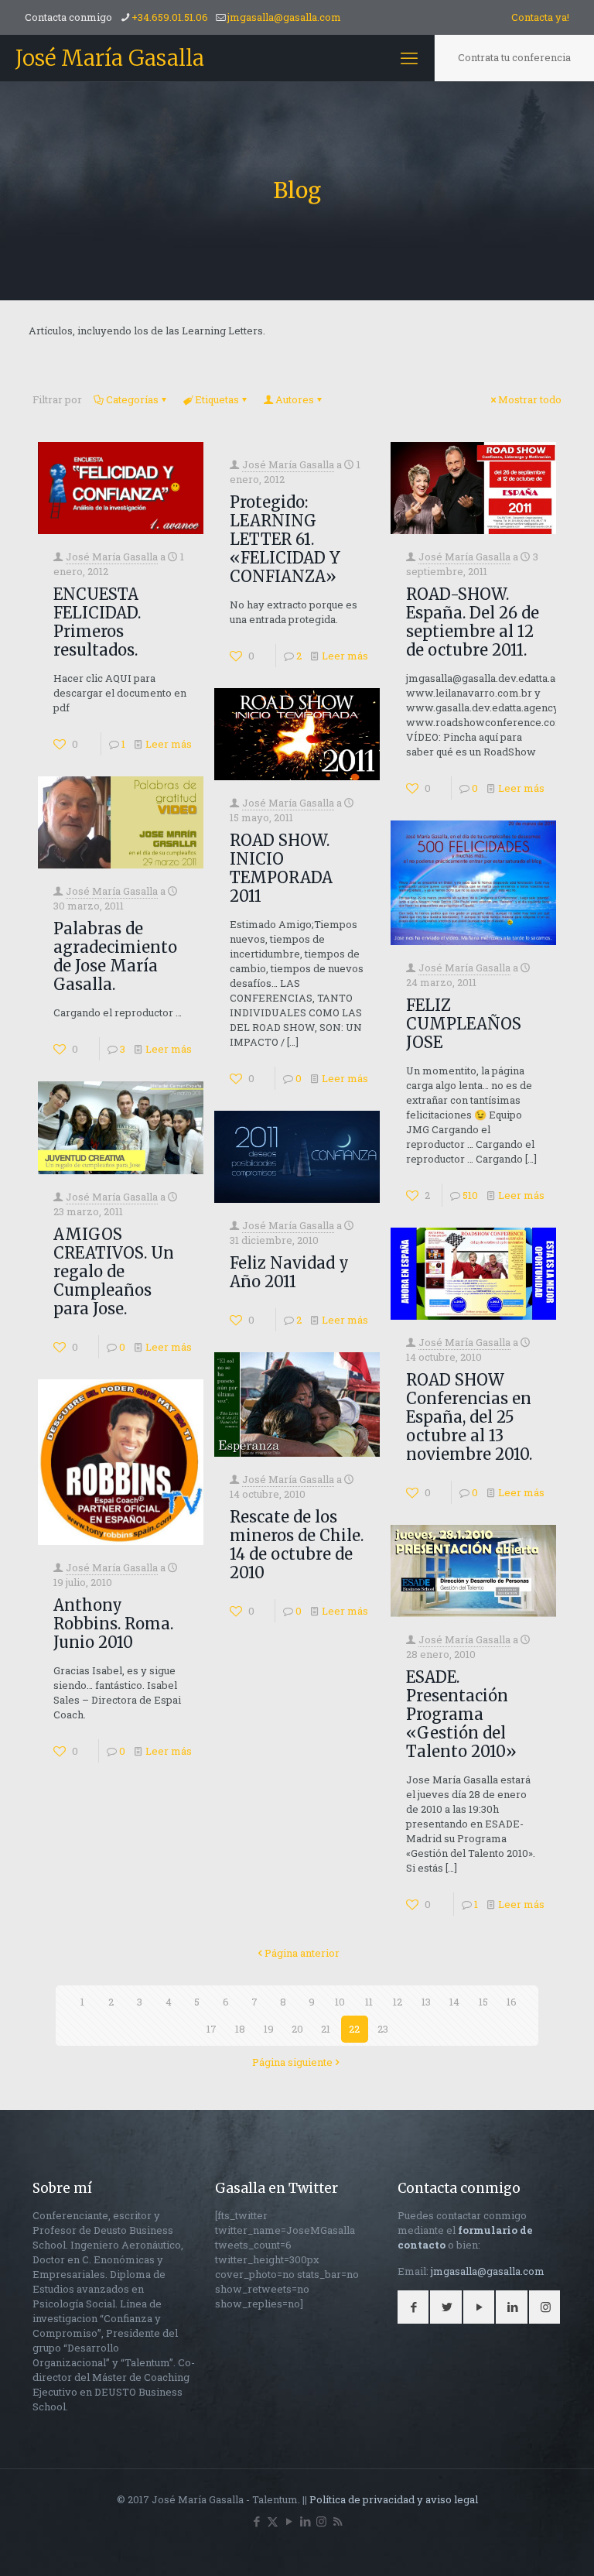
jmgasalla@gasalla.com (284, 17)
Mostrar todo (530, 399)
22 (354, 2029)
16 (512, 2002)
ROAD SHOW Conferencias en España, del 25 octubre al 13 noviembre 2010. (469, 1417)
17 (212, 2029)
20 (297, 2029)
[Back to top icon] (520, 2544)
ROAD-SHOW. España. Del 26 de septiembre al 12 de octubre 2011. (473, 622)
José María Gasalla (110, 58)
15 (483, 2002)
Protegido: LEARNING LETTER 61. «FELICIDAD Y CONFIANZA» (285, 539)
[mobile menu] (409, 58)
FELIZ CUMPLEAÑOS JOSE (464, 1024)
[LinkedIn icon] (305, 2521)
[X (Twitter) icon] (273, 2521)
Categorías (132, 399)
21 (326, 2029)
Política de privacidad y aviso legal (394, 2499)
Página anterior (302, 1953)
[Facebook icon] (256, 2521)
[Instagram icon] (321, 2521)
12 (398, 2002)
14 (454, 2002)
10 (340, 2002)
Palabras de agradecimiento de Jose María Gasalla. (115, 956)
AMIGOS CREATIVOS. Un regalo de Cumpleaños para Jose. (114, 1271)
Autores (295, 399)
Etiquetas (217, 399)
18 (240, 2029)
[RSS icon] (338, 2521)
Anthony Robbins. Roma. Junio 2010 (113, 1624)
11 (369, 2002)
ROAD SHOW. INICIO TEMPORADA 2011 (281, 868)
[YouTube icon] (289, 2521)
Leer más (169, 744)
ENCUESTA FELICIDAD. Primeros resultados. (97, 622)
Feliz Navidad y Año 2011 (289, 1272)
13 (426, 2002)
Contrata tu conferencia (514, 57)
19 (269, 2029)
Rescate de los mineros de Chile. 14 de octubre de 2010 (297, 1545)
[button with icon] (413, 2307)
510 (470, 1195)
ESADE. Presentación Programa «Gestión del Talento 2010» (461, 1714)
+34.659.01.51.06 (170, 17)
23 (383, 2029)
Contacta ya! (540, 17)
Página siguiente (292, 2062)
